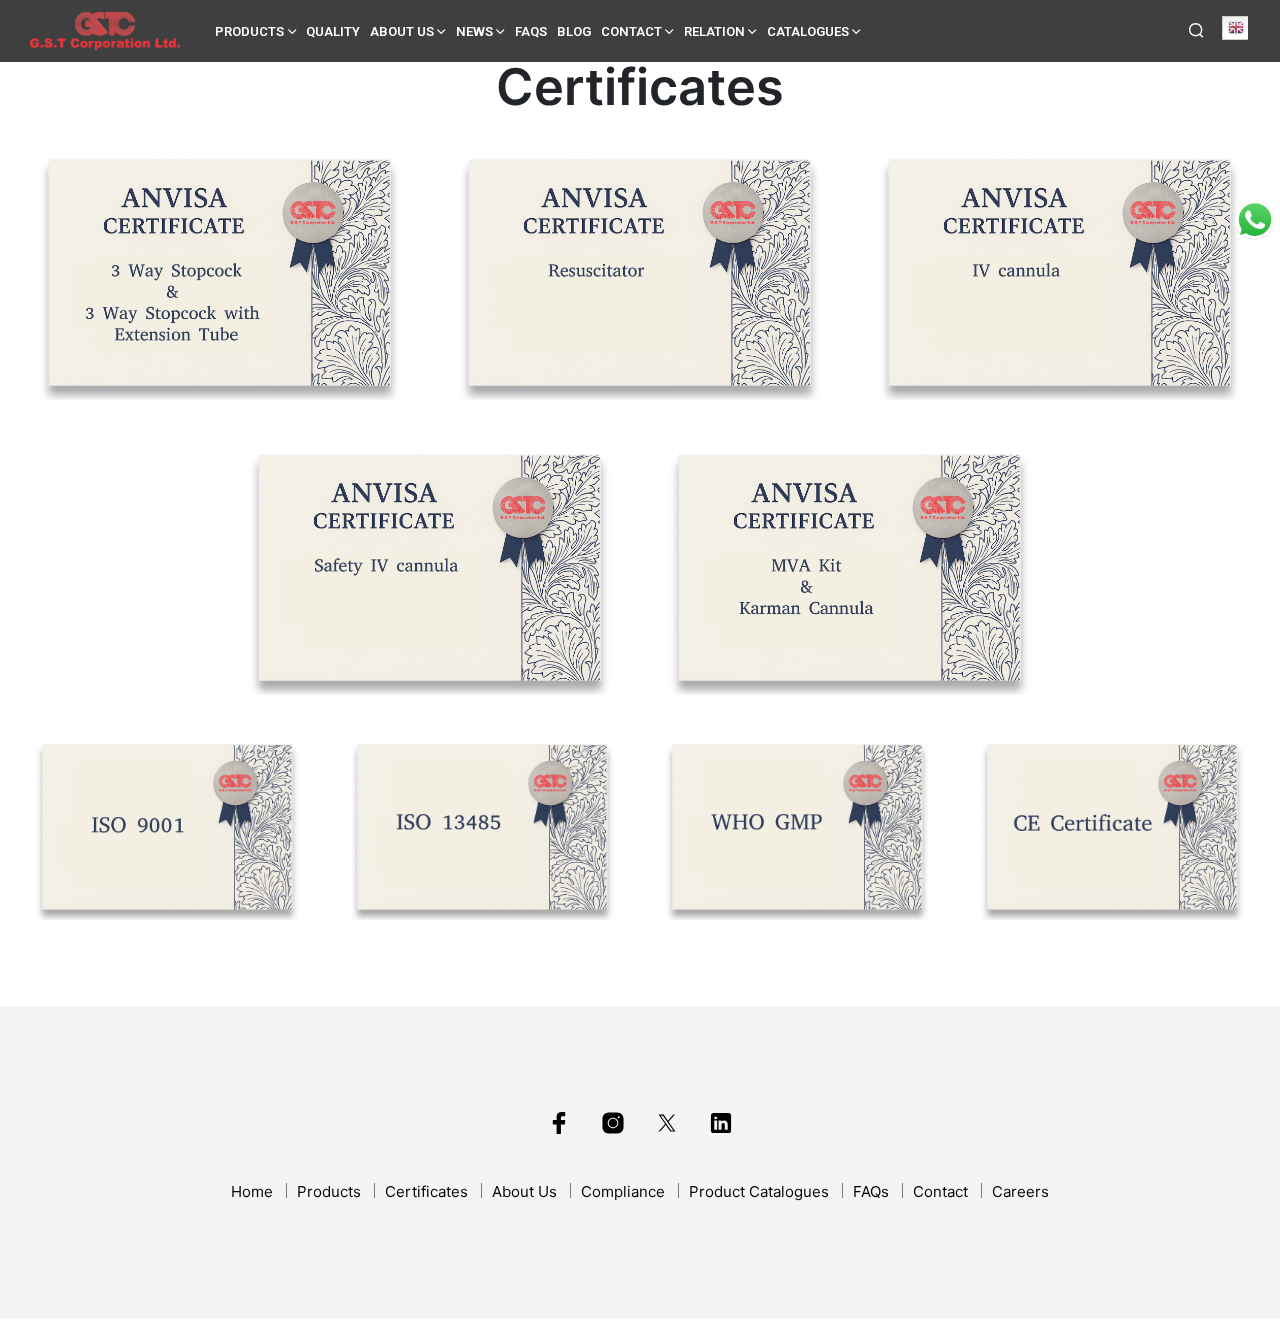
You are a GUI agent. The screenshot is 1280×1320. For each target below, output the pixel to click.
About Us (402, 31)
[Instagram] (613, 1123)
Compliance (623, 1191)
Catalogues (808, 31)
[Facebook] (559, 1123)
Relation (714, 31)
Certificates (426, 1191)
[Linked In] (721, 1123)
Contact (631, 31)
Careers (1020, 1191)
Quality (333, 31)
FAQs (531, 31)
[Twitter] (667, 1123)
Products (249, 31)
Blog (574, 31)
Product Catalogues (759, 1191)
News (474, 31)
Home (252, 1191)
